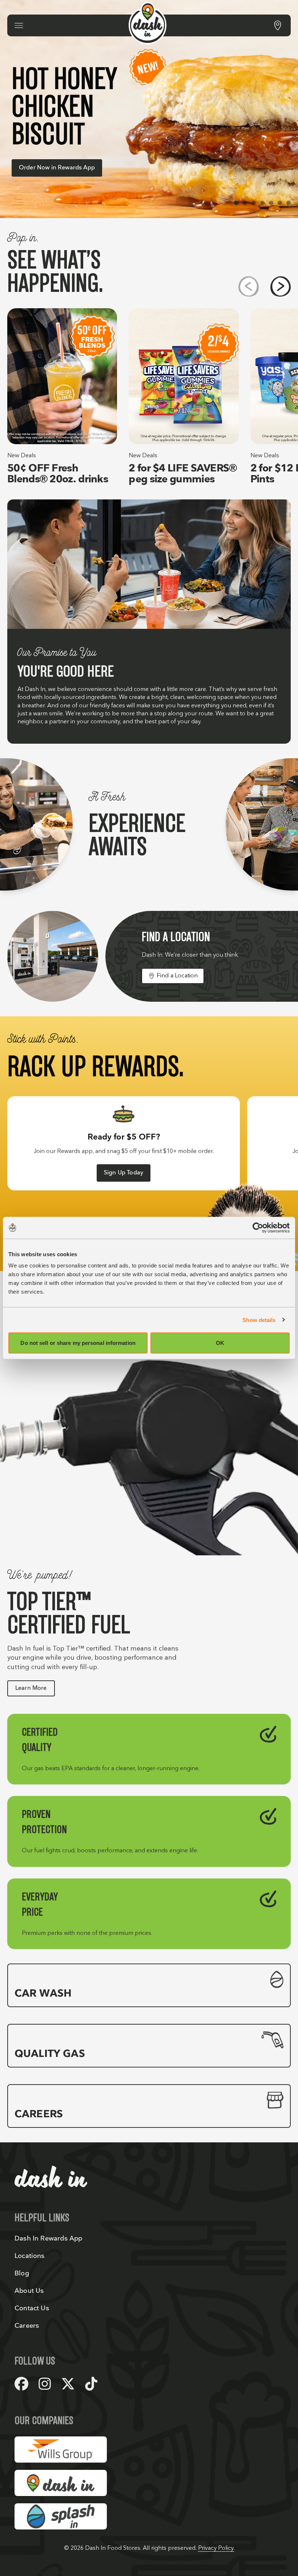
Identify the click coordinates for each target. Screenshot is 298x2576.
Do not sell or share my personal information (78, 1343)
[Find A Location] (278, 25)
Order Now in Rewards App (57, 168)
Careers (27, 2326)
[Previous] (249, 286)
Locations (30, 2256)
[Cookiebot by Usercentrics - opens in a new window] (258, 1227)
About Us (29, 2291)
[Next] (281, 286)
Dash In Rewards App (48, 2239)
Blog (22, 2273)
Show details (259, 1320)
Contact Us (32, 2308)
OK (220, 1343)
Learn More (31, 1688)
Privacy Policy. (216, 2548)
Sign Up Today (124, 1173)
